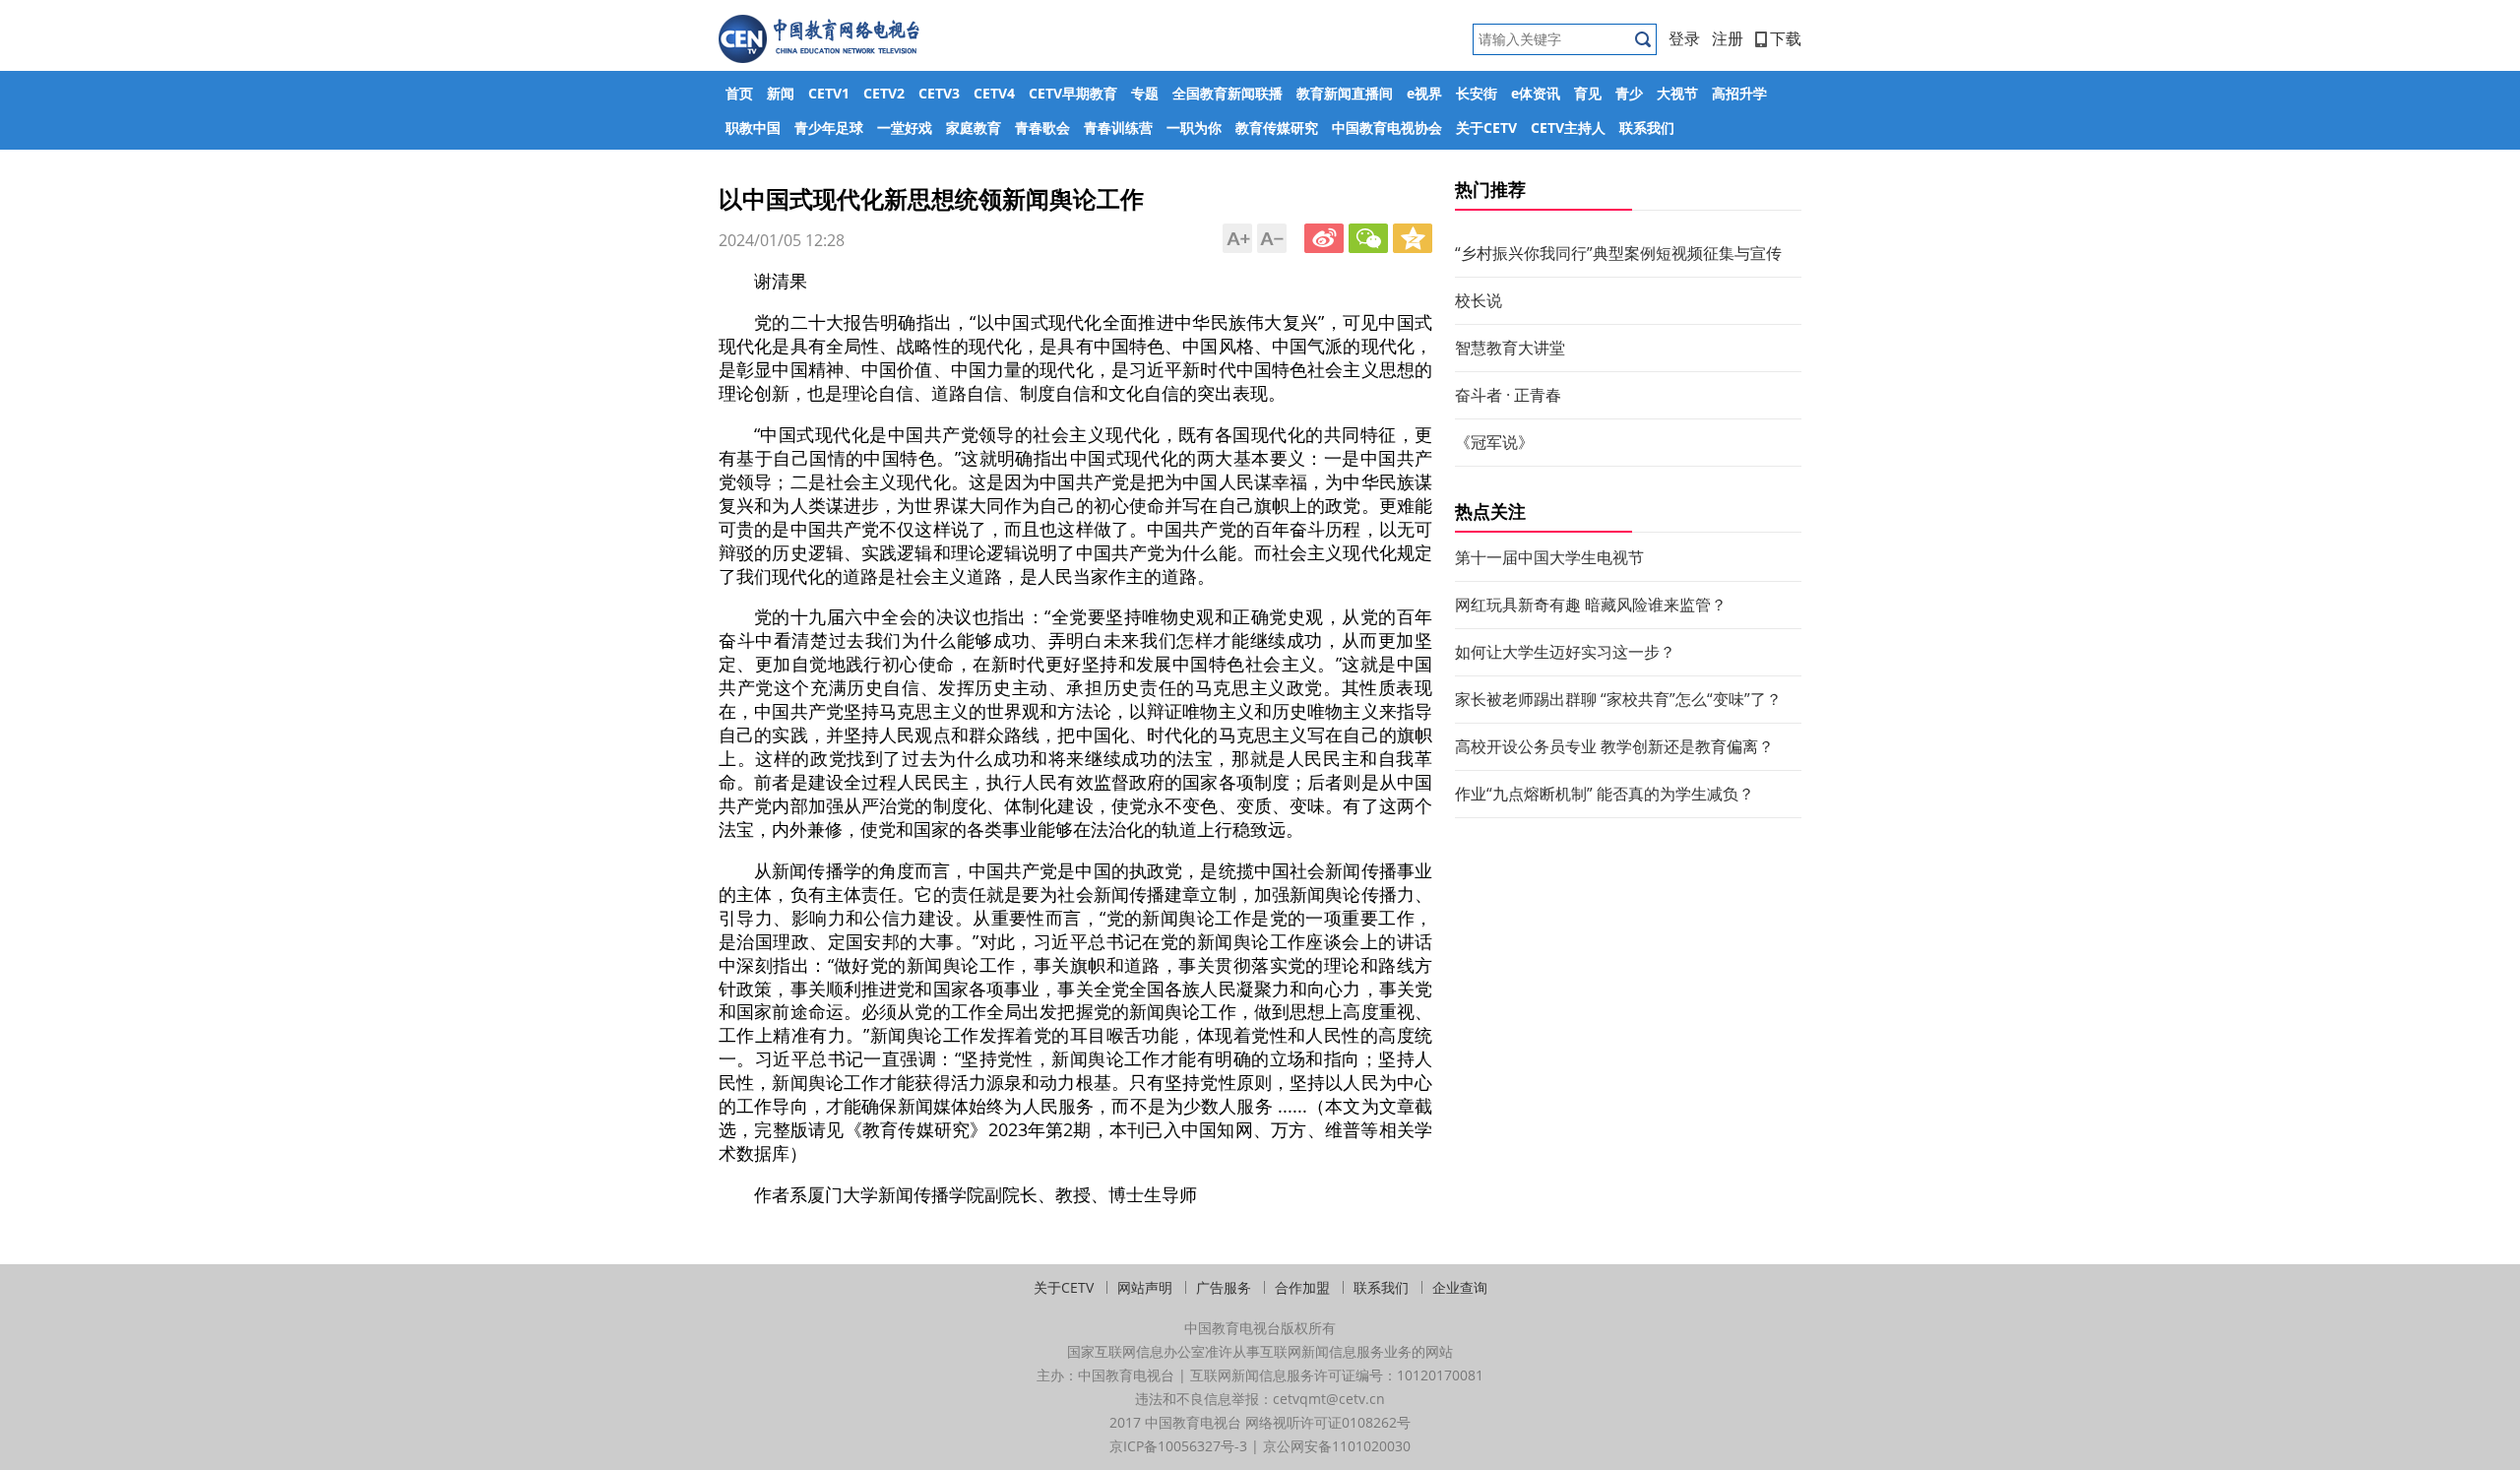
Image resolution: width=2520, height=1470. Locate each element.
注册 (1728, 38)
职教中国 (753, 128)
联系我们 (1647, 128)
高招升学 (1739, 93)
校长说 (1479, 300)
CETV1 (829, 93)
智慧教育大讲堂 (1510, 348)
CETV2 (884, 93)
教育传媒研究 (1277, 128)
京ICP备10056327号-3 (1178, 1446)
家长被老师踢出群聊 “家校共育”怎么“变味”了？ (1618, 699)
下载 (1786, 38)
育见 (1588, 93)
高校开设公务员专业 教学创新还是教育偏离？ (1614, 746)
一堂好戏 (905, 128)
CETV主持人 (1568, 128)
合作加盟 (1302, 1287)
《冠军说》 (1494, 442)
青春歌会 (1042, 128)
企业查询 (1460, 1287)
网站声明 (1145, 1287)
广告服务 (1224, 1287)
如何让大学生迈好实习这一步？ (1565, 652)
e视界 (1424, 93)
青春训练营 (1118, 128)
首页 (739, 93)
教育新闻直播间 (1345, 93)
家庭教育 (974, 128)
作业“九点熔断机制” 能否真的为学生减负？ (1605, 794)
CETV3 (939, 93)
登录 (1684, 38)
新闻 (781, 93)
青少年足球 (829, 128)
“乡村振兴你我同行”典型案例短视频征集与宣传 (1618, 253)
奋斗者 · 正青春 (1508, 395)
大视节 (1677, 93)
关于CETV (1486, 128)
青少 (1629, 93)
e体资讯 (1536, 93)
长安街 (1477, 93)
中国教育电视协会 (1387, 128)
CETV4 (994, 93)
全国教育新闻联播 (1228, 93)
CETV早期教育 (1073, 93)
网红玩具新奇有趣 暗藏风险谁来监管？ (1591, 605)
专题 (1145, 93)
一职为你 (1194, 128)
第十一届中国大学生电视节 (1549, 557)
